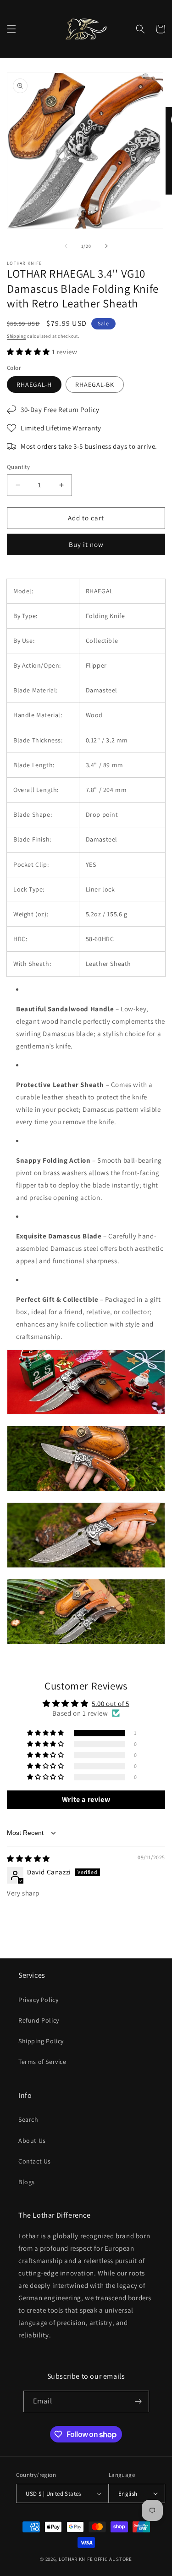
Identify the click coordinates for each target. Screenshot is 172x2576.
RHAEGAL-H (34, 385)
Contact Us (35, 2161)
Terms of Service (42, 2062)
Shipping (17, 336)
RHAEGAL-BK (95, 385)
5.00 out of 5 (111, 1703)
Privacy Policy (38, 2000)
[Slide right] (106, 246)
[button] (11, 29)
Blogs (27, 2182)
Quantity (18, 467)
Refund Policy (39, 2020)
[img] (28, 1859)
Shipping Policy (41, 2041)
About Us (32, 2141)
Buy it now (86, 544)
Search (28, 2119)
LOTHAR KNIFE (76, 2559)
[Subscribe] (139, 2401)
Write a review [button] (86, 1799)
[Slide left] (66, 246)
